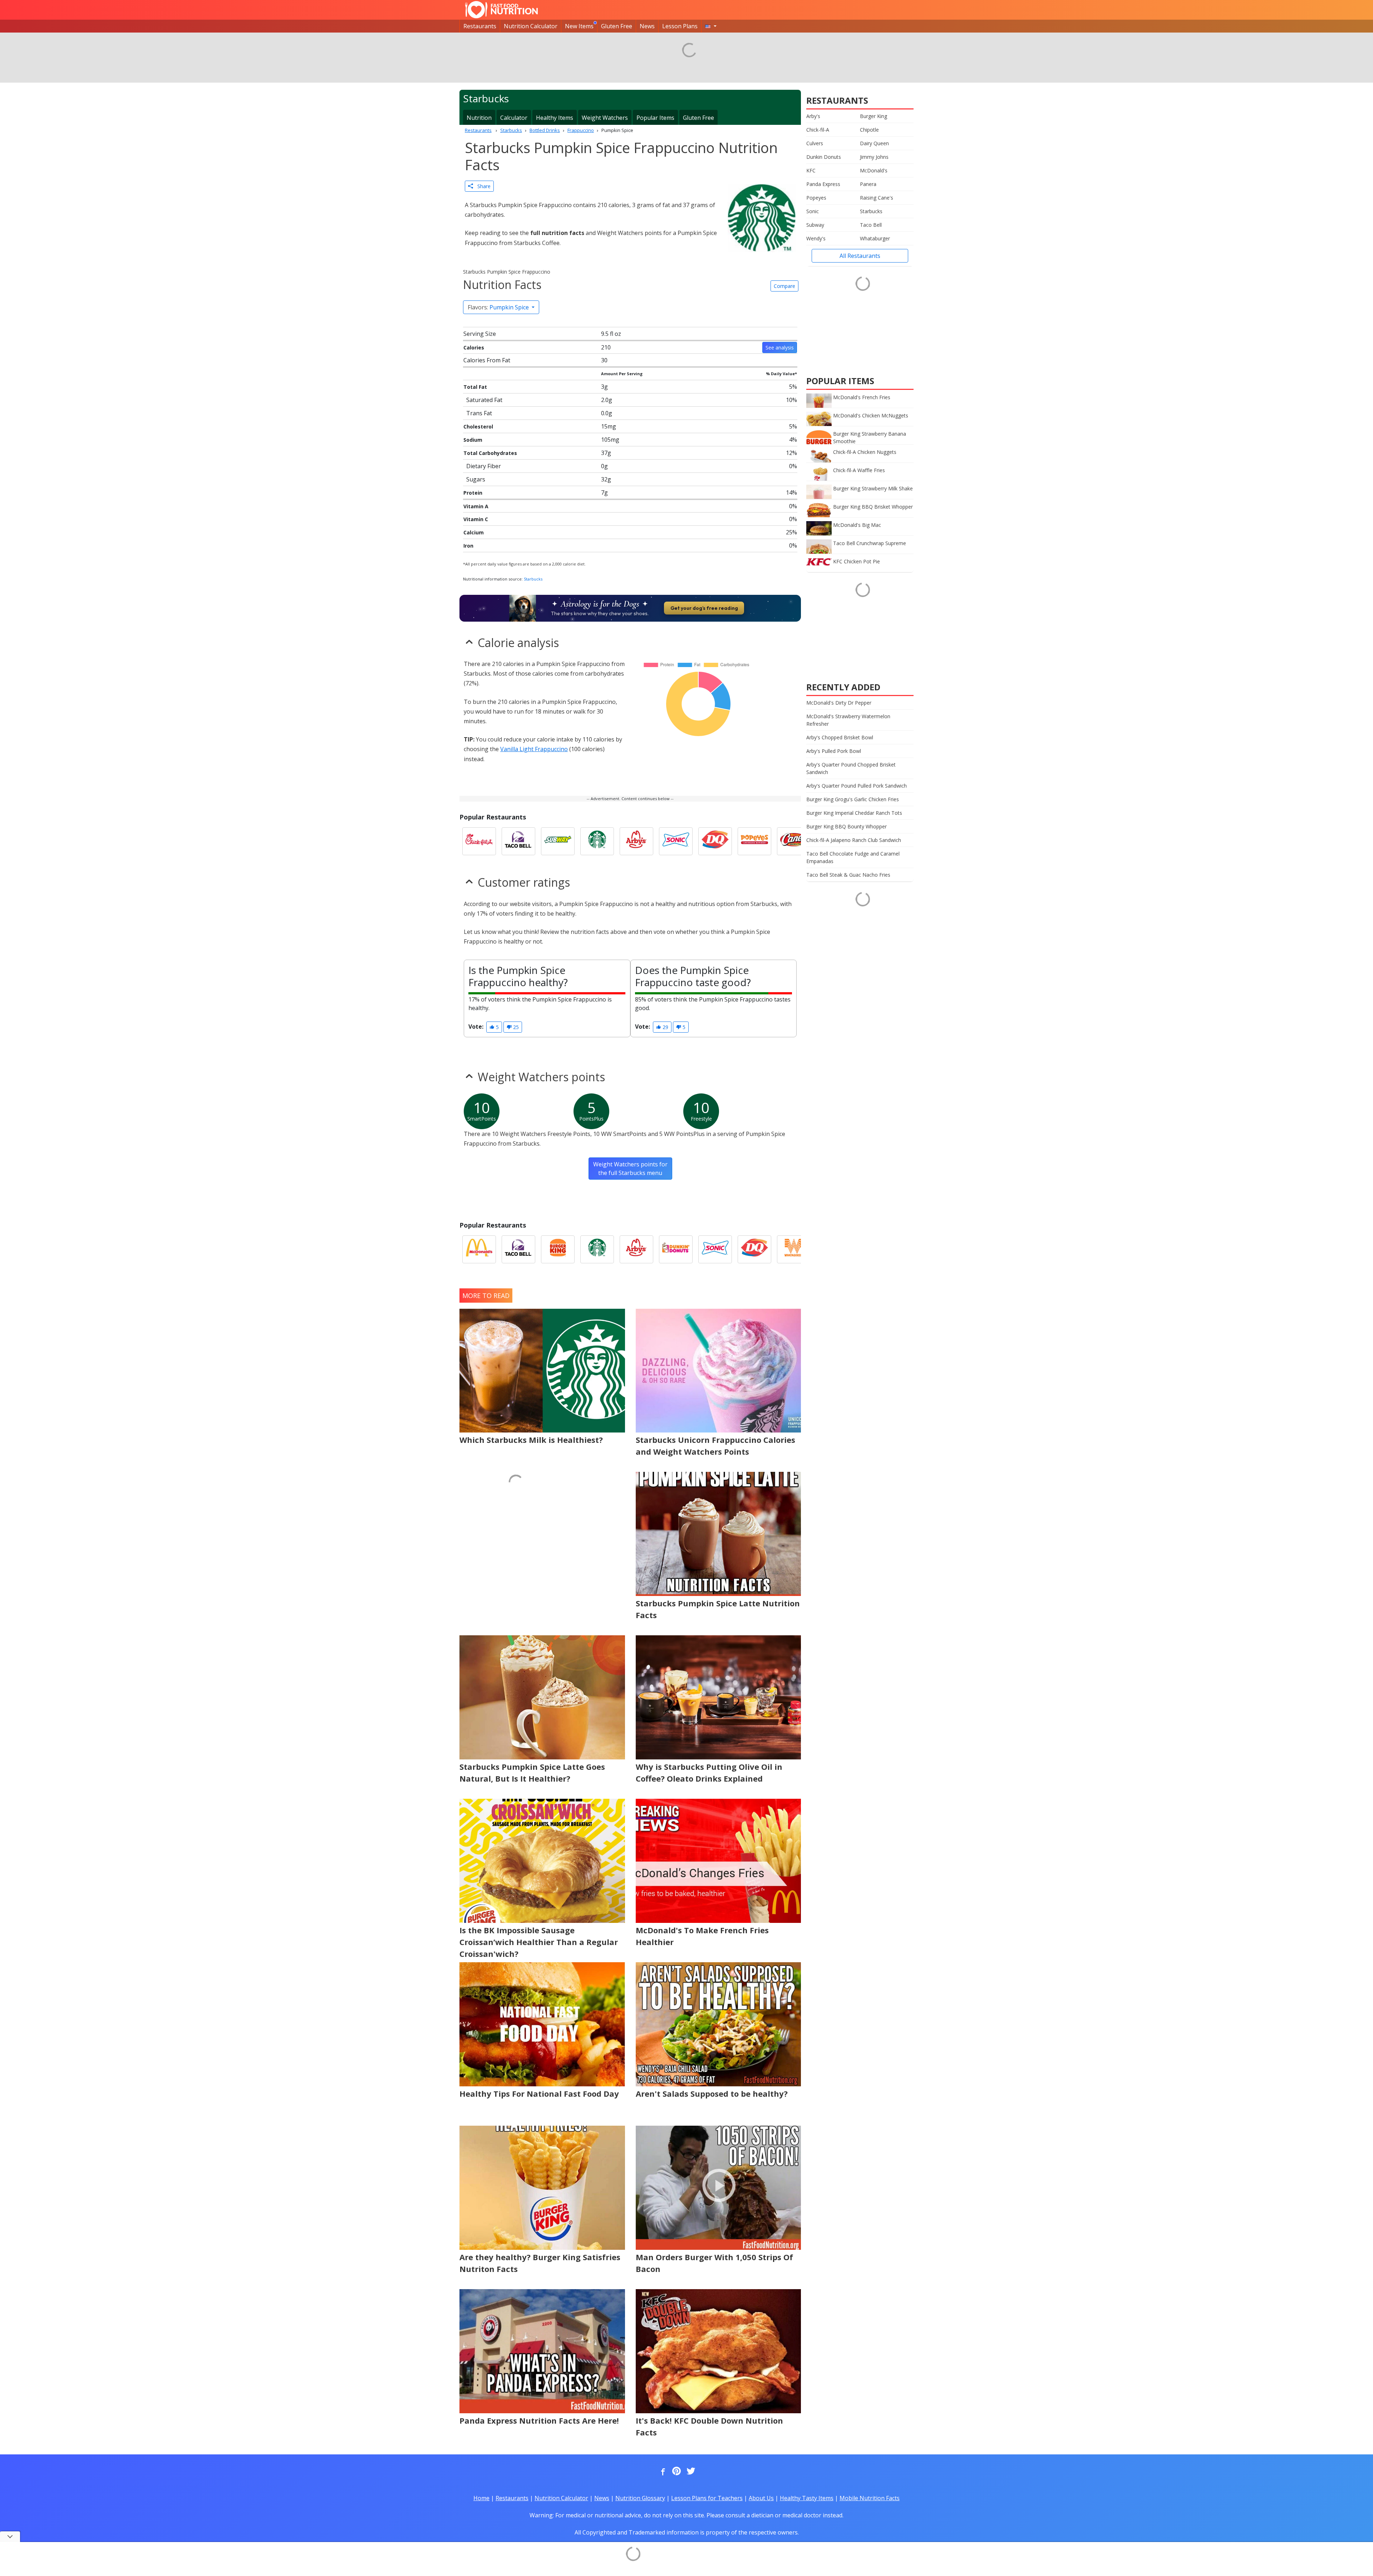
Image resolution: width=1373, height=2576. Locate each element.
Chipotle (869, 130)
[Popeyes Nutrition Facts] (754, 841)
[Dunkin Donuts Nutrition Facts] (676, 1249)
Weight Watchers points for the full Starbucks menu (630, 1169)
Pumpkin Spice (499, 307)
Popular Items (655, 118)
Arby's (813, 116)
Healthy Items (555, 118)
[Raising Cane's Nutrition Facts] (794, 841)
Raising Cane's (877, 198)
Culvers (815, 143)
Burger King (873, 116)
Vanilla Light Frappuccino (534, 749)
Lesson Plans (680, 26)
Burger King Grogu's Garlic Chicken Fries (853, 799)
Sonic (813, 211)
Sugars (476, 479)
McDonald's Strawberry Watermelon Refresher (848, 720)
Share (482, 186)
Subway (815, 225)
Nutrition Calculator (531, 26)
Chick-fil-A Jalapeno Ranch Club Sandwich (854, 840)
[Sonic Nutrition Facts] (676, 841)
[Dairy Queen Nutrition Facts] (715, 841)
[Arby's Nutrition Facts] (636, 841)
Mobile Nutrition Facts (870, 2498)
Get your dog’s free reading (704, 608)
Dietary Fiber (484, 466)
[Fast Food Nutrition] (501, 10)
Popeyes (816, 198)
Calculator (514, 118)
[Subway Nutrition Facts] (558, 841)
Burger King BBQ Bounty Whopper (847, 826)
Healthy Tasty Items (807, 2498)
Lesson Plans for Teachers (707, 2498)
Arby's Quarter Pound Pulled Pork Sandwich (857, 786)
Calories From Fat (487, 360)
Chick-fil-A (818, 130)
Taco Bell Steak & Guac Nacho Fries (848, 875)
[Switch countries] (711, 26)
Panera (868, 184)
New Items (579, 26)
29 (665, 1027)
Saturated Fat (484, 400)
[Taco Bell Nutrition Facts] (518, 841)
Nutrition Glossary (640, 2498)
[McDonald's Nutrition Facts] (479, 1249)
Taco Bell (871, 225)
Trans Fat (479, 413)
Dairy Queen (874, 143)
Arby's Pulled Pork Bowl (834, 751)
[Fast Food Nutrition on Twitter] (690, 2472)
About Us (761, 2498)
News (647, 26)
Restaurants (480, 26)
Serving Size (480, 334)
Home (481, 2498)
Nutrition (479, 118)
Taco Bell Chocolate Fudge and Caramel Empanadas (853, 857)
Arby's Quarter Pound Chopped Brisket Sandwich (851, 768)
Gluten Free (617, 26)
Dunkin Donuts (824, 157)
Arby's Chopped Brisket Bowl (840, 737)
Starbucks (533, 579)
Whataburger (875, 238)
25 (515, 1027)
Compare (784, 286)
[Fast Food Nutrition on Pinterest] (676, 2472)
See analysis (780, 347)
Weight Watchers (605, 118)
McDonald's (874, 170)
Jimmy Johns (874, 157)
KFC (811, 170)
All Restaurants (860, 256)
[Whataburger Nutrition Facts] (794, 1249)
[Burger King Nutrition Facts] (558, 1249)
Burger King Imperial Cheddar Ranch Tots (854, 813)
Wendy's (816, 238)
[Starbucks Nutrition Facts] (597, 841)
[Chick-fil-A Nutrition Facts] (479, 841)
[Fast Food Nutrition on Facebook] (661, 2472)
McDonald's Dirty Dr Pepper (839, 703)
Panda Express (823, 184)
